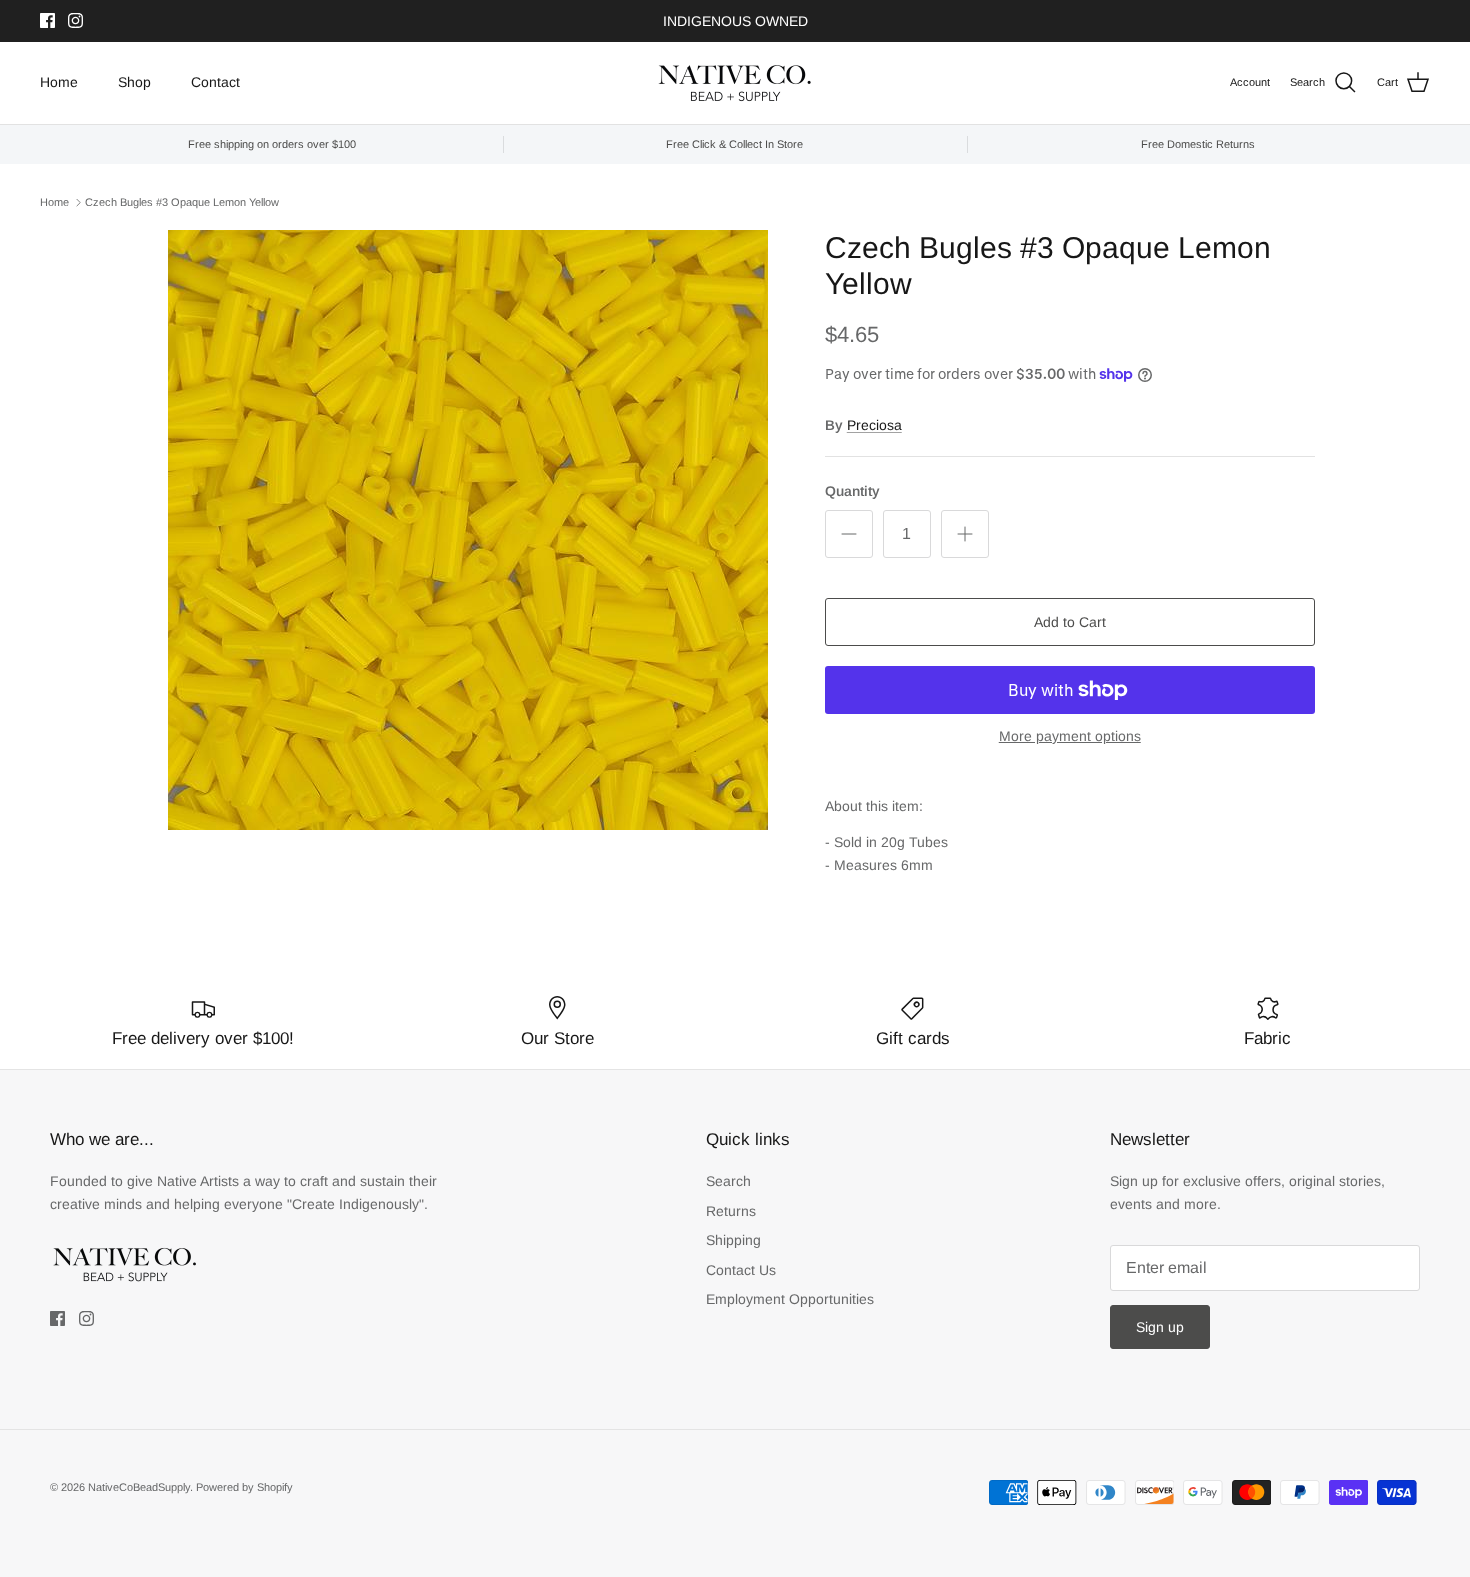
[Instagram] (75, 20)
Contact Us (741, 1270)
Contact (215, 82)
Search (728, 1181)
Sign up (1160, 1327)
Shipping (733, 1240)
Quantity (852, 491)
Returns (731, 1211)
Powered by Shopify (244, 1487)
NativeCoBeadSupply (139, 1487)
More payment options (1070, 736)
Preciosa (874, 425)
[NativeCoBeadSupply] (735, 83)
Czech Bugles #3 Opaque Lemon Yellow (182, 202)
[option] (468, 530)
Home (59, 82)
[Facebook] (47, 20)
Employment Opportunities (790, 1299)
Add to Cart (1070, 622)
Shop (134, 82)
